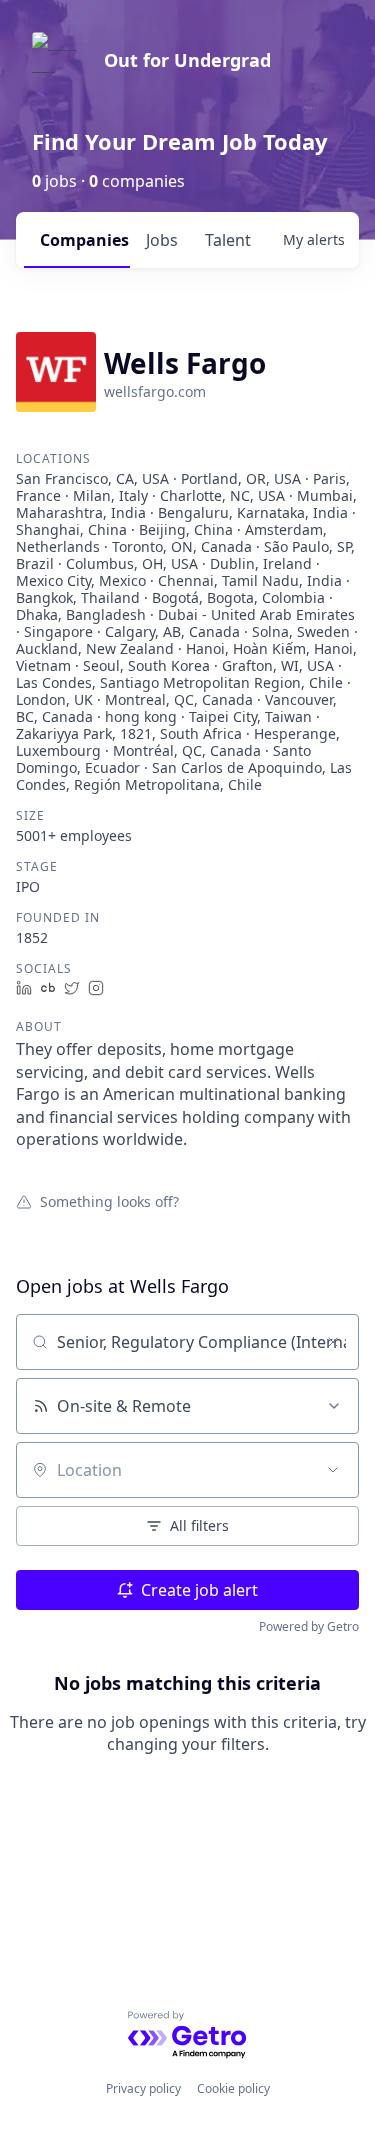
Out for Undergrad (187, 60)
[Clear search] (333, 1342)
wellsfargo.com (155, 391)
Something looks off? (109, 1201)
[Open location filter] (333, 1470)
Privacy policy (143, 2088)
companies (84, 240)
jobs (162, 240)
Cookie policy (233, 2088)
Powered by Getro (309, 1626)
